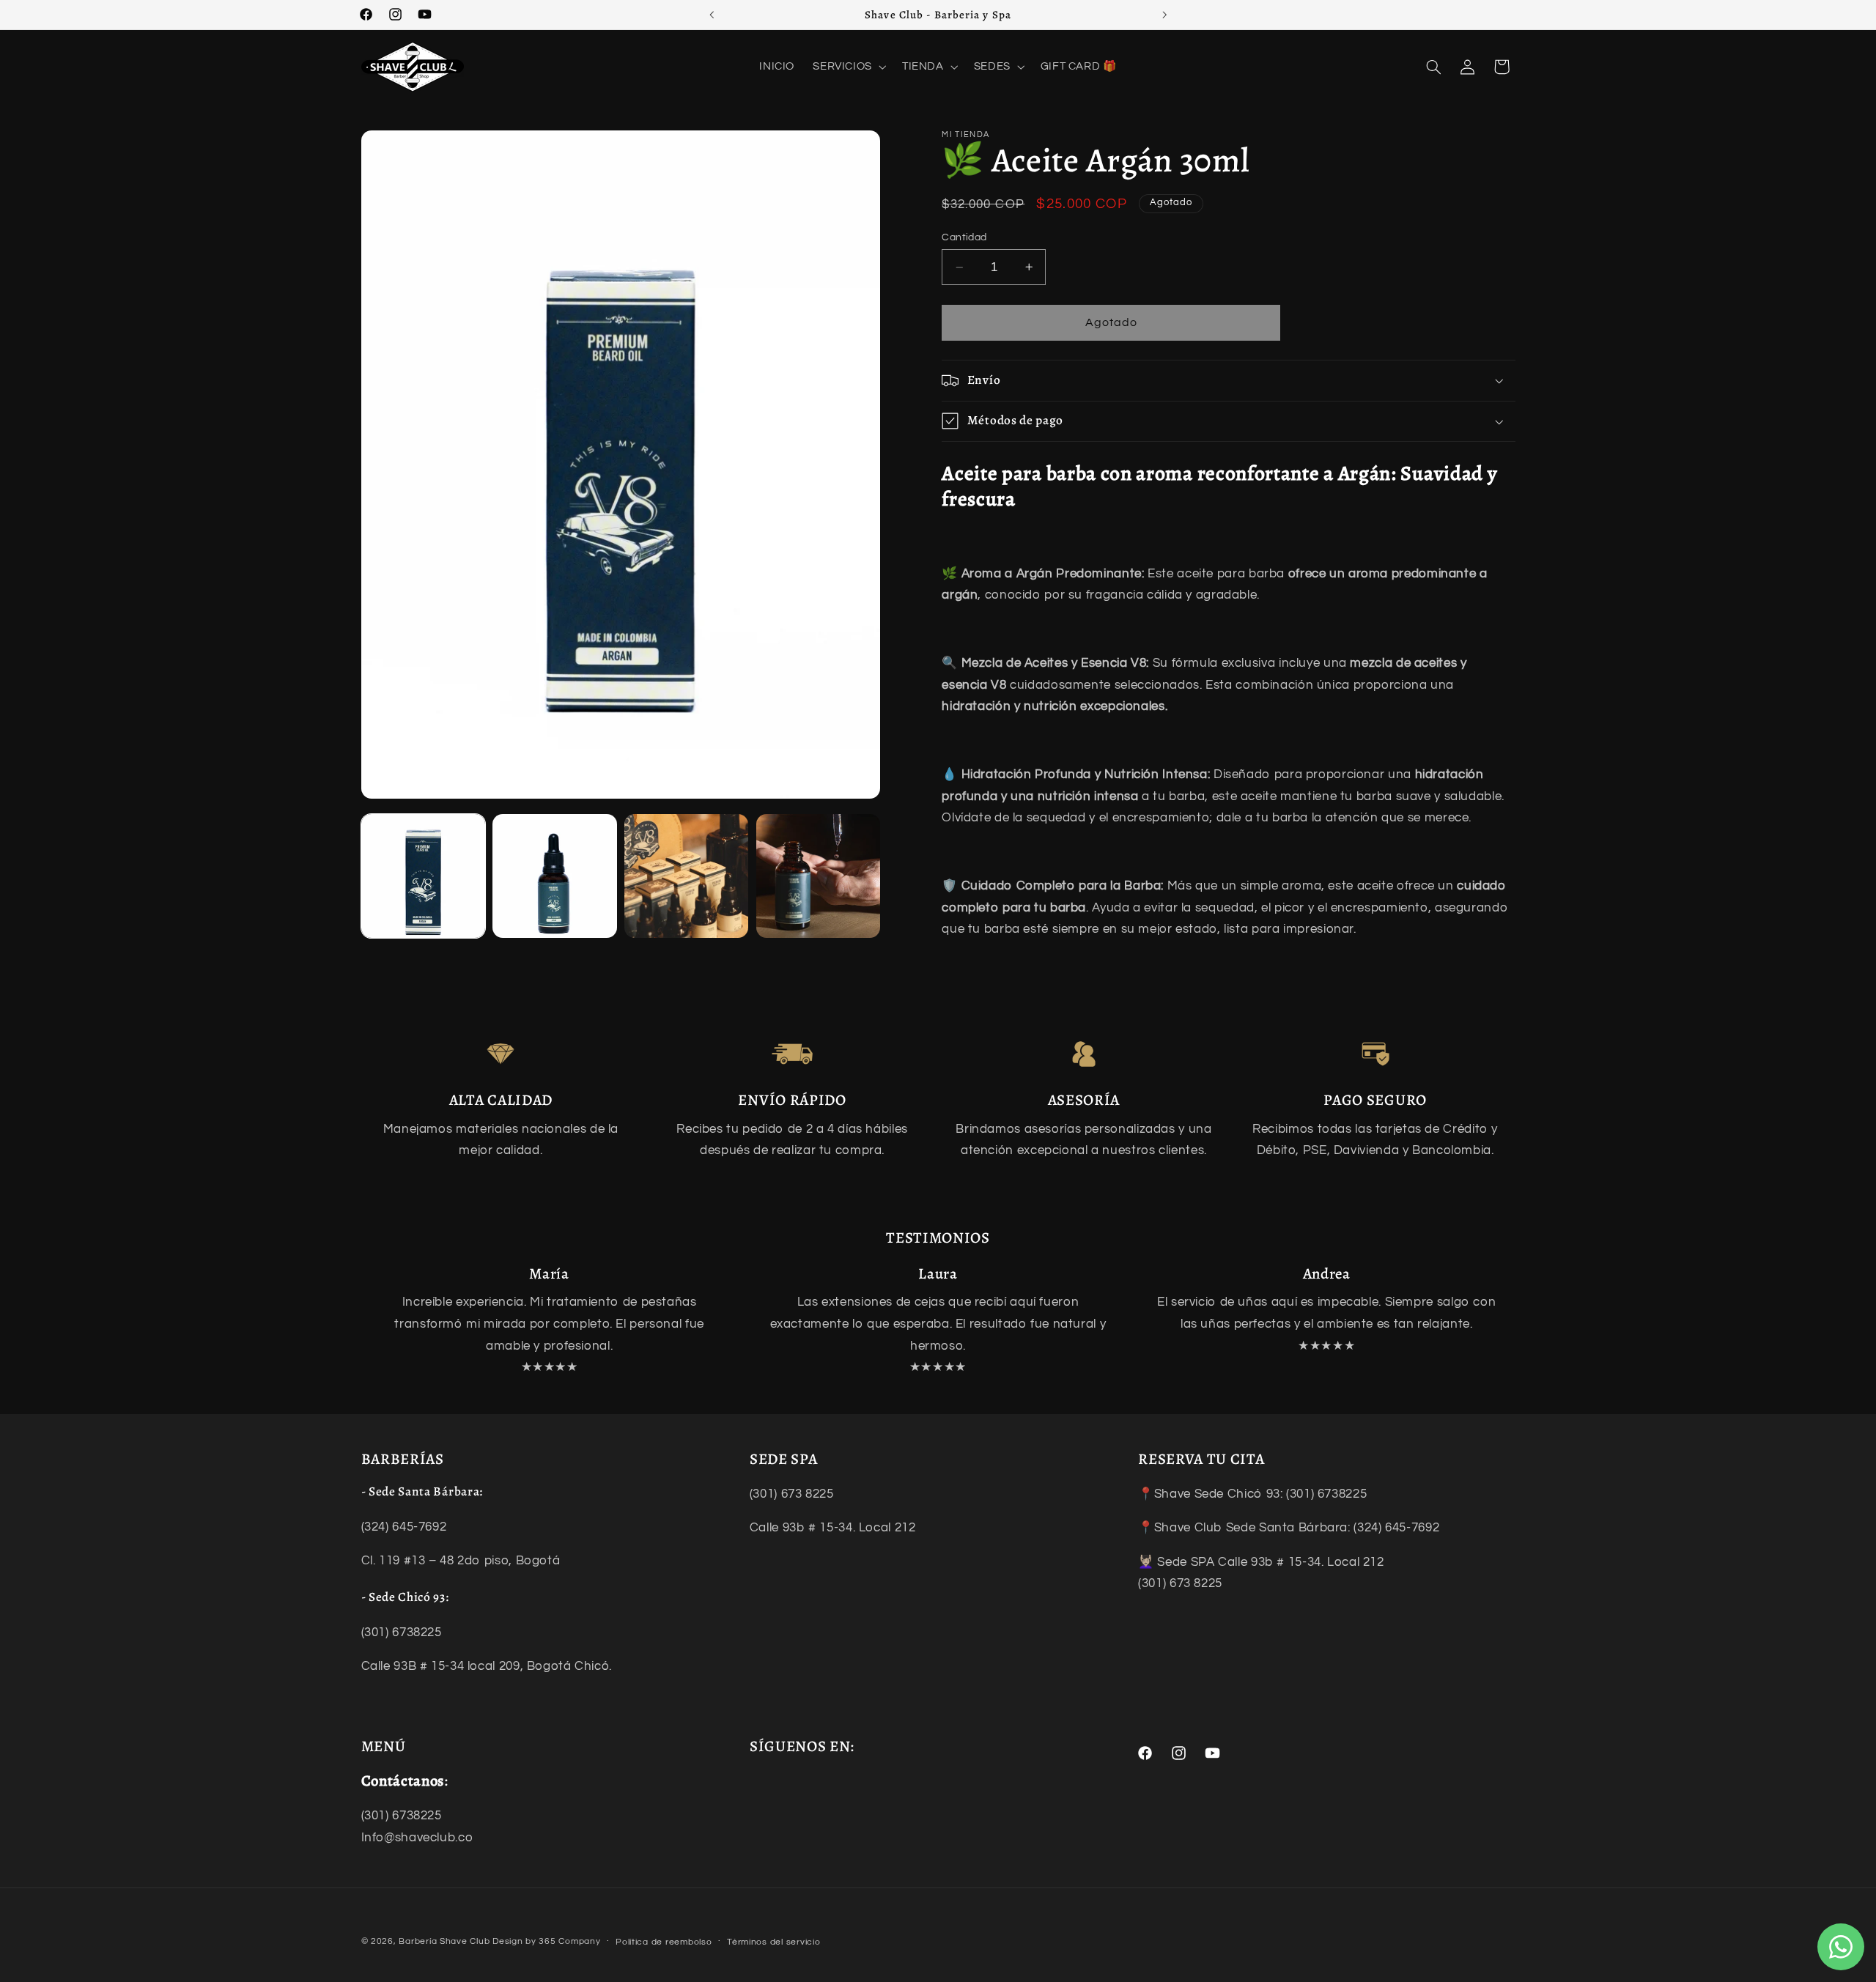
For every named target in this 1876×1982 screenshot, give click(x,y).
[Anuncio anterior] (712, 15)
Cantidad (964, 237)
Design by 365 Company (546, 1941)
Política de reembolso (664, 1942)
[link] (501, 1054)
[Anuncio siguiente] (1164, 15)
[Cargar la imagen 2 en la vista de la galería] (554, 876)
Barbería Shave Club (444, 1941)
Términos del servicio (773, 1942)
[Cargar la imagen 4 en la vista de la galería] (818, 876)
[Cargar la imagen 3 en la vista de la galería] (686, 876)
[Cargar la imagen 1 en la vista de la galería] (423, 876)
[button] (849, 67)
